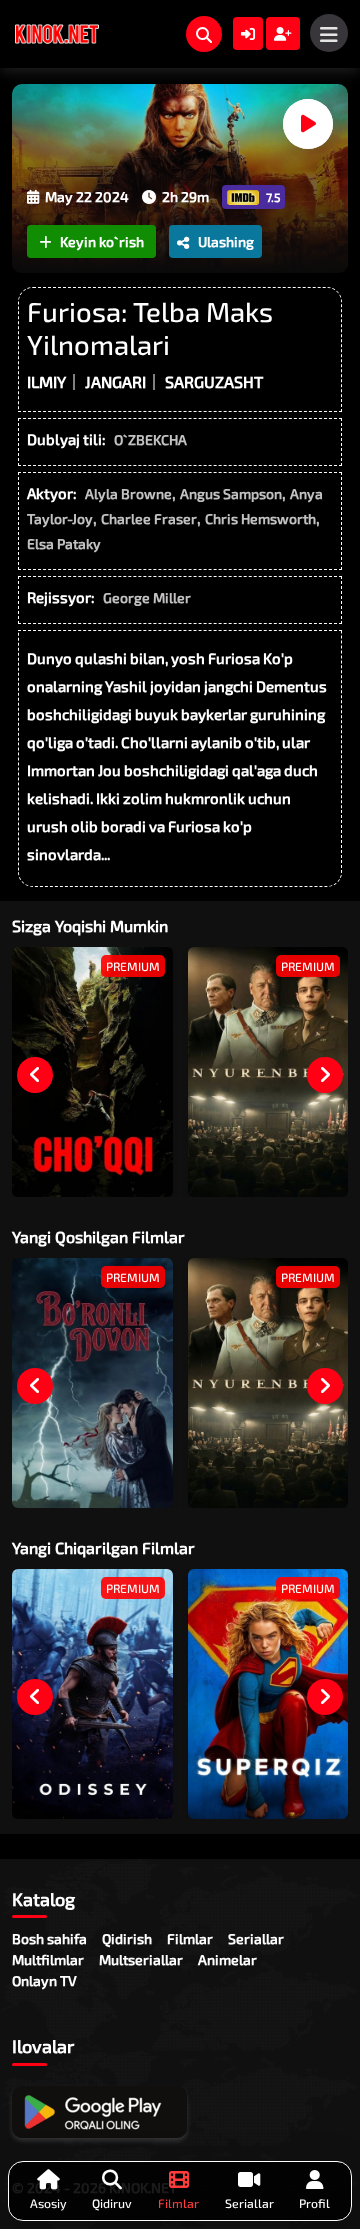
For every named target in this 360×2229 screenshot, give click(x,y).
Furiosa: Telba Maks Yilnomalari (150, 328)
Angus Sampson (231, 493)
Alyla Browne (128, 493)
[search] (204, 34)
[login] (248, 33)
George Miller (147, 597)
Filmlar (190, 1938)
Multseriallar (141, 1959)
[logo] (57, 34)
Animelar (227, 1959)
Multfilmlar (48, 1959)
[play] (308, 124)
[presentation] (35, 1075)
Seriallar (256, 1938)
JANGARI (115, 381)
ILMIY (46, 381)
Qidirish (127, 1938)
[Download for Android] (99, 2112)
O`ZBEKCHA (150, 439)
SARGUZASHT (214, 381)
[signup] (283, 33)
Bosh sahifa (49, 1938)
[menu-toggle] (329, 33)
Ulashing (226, 241)
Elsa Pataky (64, 543)
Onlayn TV (44, 1980)
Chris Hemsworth (260, 518)
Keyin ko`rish (102, 241)
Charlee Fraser (149, 518)
